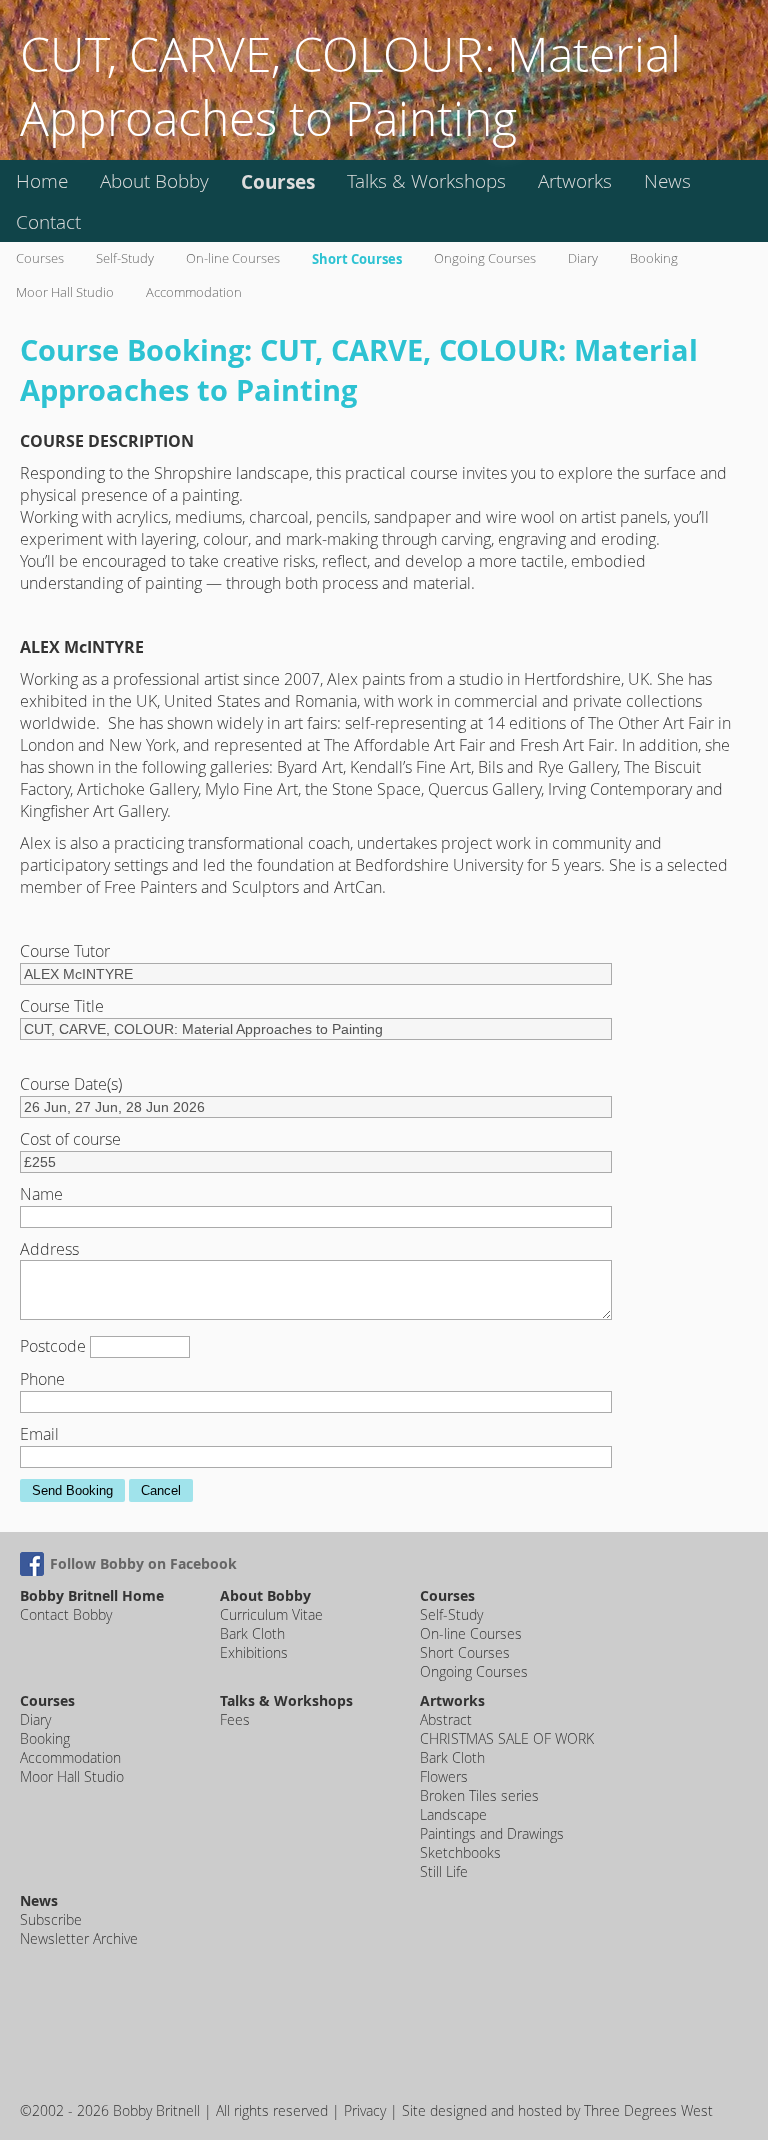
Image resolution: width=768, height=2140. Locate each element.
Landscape (453, 1814)
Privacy (365, 2110)
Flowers (444, 1776)
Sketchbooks (460, 1852)
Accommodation (194, 292)
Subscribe (51, 1919)
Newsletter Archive (79, 1938)
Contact (48, 222)
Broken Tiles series (479, 1795)
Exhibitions (254, 1652)
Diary (583, 258)
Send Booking (72, 1490)
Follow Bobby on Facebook (143, 1563)
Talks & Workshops (426, 181)
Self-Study (125, 258)
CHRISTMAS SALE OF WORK (507, 1738)
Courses (278, 181)
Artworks (575, 181)
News (667, 181)
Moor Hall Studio (65, 292)
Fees (235, 1719)
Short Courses (357, 259)
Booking (654, 258)
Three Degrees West (648, 2110)
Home (42, 181)
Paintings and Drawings (492, 1833)
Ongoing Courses (485, 258)
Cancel (161, 1490)
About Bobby (154, 181)
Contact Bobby (66, 1614)
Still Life (444, 1871)
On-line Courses (233, 258)
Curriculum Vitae (271, 1614)
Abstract (446, 1719)
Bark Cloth (252, 1633)
